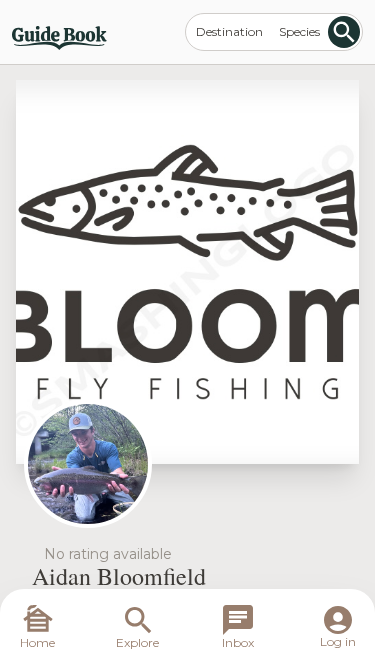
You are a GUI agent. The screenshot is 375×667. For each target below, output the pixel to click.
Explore (137, 642)
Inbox (238, 642)
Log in (338, 641)
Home (37, 642)
